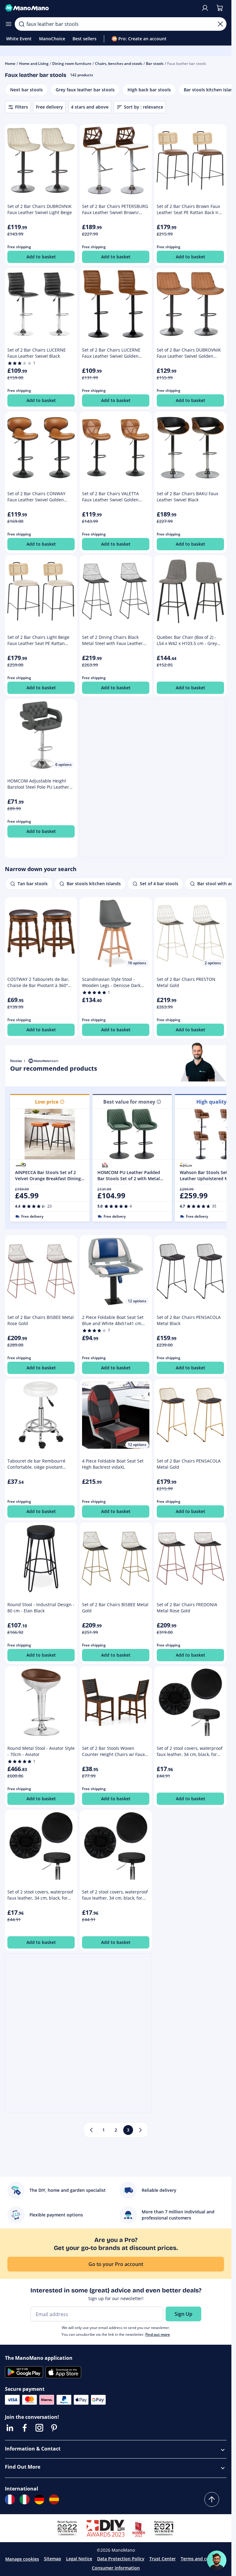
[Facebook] (25, 2428)
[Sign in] (205, 8)
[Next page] (140, 2130)
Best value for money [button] (129, 1102)
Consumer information (116, 2568)
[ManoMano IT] (25, 2499)
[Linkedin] (10, 2428)
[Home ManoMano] (100, 8)
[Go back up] (212, 2499)
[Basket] (220, 8)
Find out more (158, 2334)
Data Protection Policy (121, 2559)
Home (10, 64)
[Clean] (220, 24)
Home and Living (34, 64)
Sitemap (53, 2559)
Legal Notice (79, 2559)
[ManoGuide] (217, 2560)
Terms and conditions (204, 2559)
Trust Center (163, 2559)
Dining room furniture (72, 64)
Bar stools (155, 64)
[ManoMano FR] (10, 2499)
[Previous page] (91, 2130)
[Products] (9, 24)
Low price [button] (47, 1102)
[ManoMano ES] (54, 2499)
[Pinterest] (54, 2428)
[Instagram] (39, 2428)
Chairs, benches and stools (119, 64)
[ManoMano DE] (39, 2499)
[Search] (22, 24)
